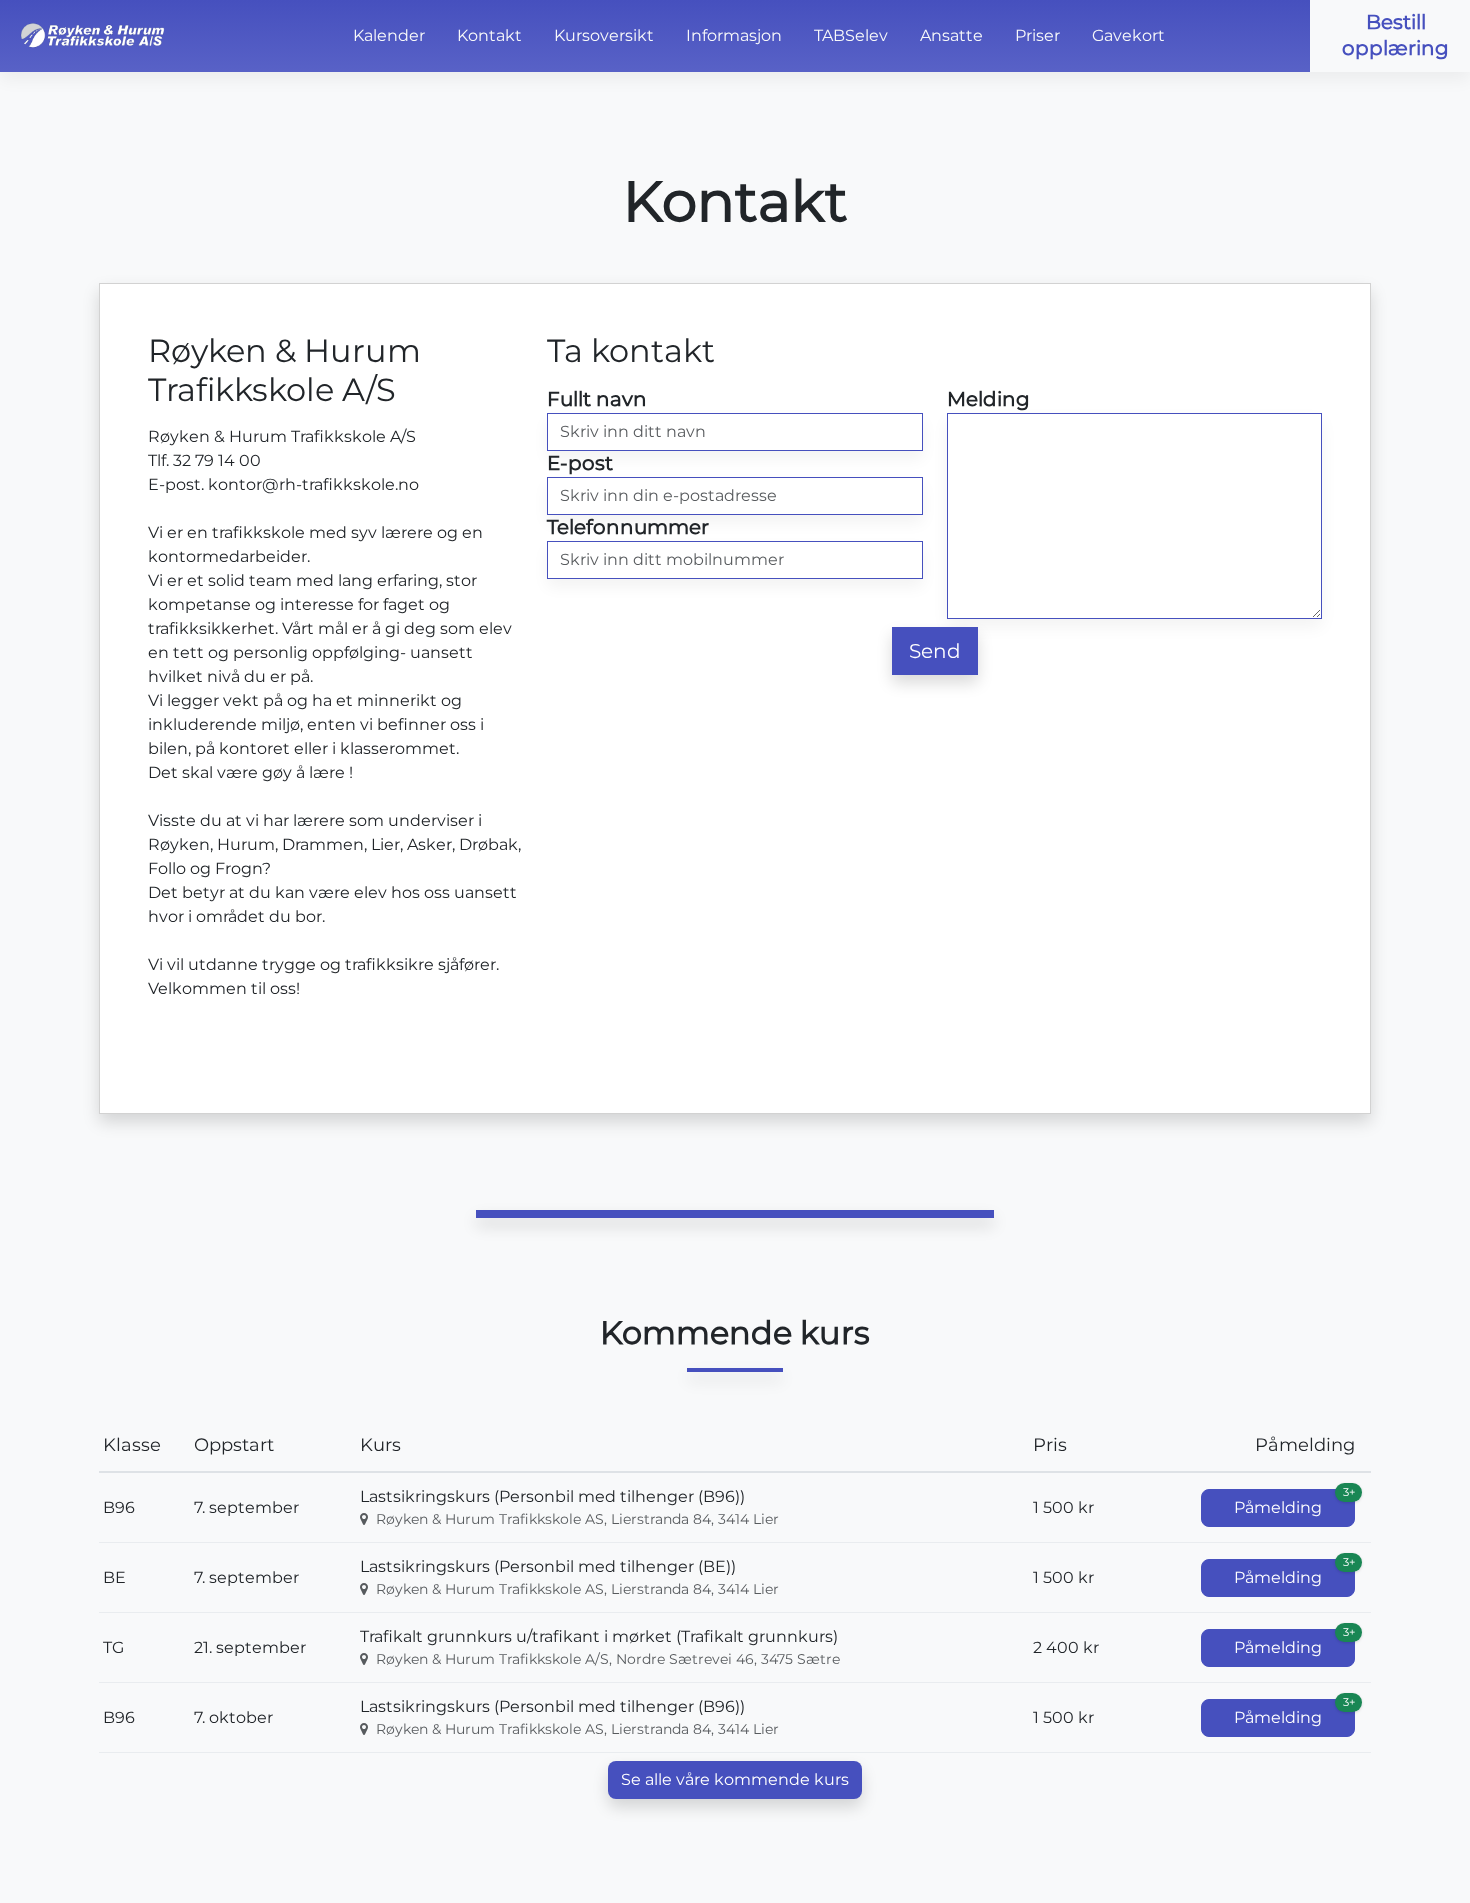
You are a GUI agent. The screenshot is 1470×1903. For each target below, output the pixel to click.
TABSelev (851, 35)
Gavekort (1128, 35)
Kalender (389, 35)
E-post (580, 463)
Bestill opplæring (1395, 35)
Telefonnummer (628, 527)
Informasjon (734, 35)
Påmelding (1294, 1503)
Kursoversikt (604, 35)
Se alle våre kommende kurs (735, 1779)
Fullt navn (597, 399)
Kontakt (489, 35)
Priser (1037, 35)
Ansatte (951, 35)
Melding (988, 399)
